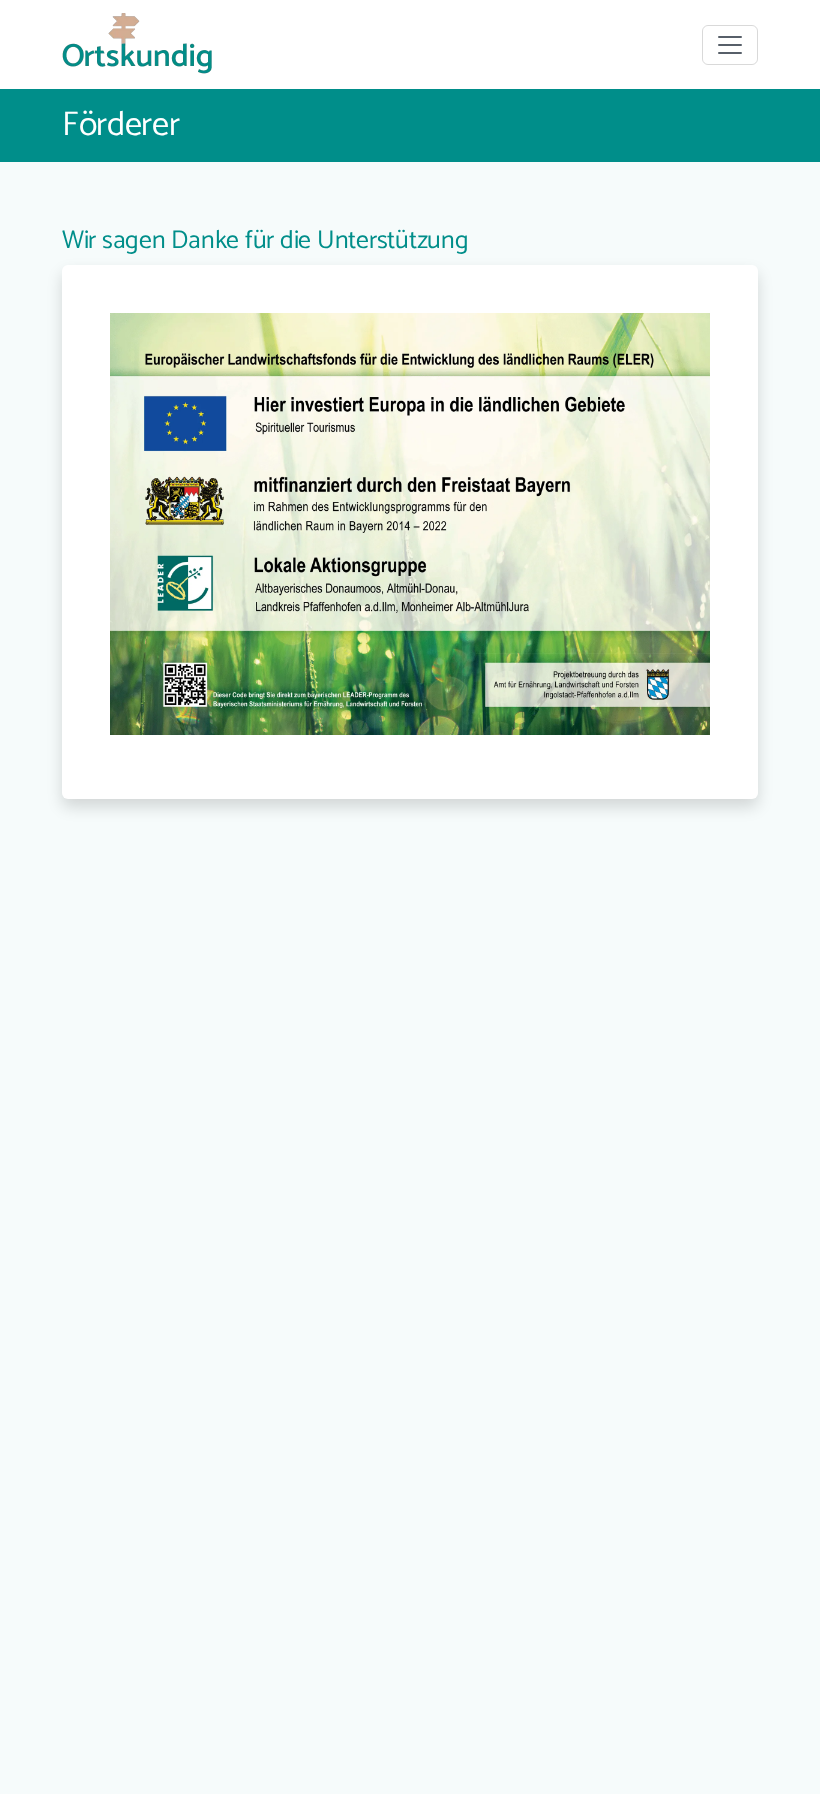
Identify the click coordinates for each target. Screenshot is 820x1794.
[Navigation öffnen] (730, 45)
